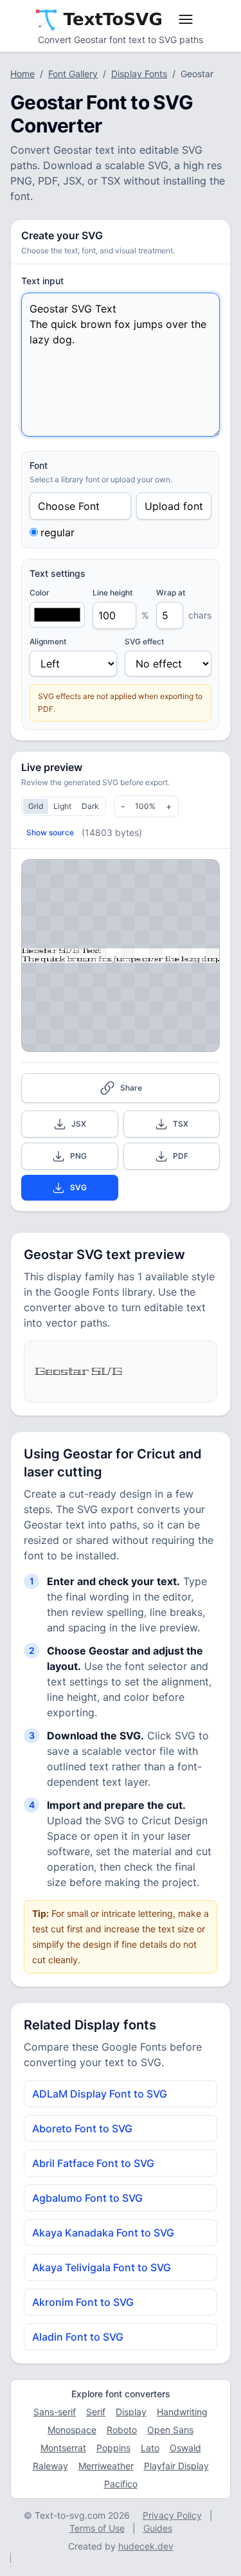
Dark (90, 806)
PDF (181, 1156)
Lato (150, 2448)
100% (145, 806)
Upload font (174, 506)
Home (22, 74)
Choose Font (69, 506)
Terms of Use (97, 2528)
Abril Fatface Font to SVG (93, 2163)
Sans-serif (55, 2412)
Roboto (122, 2430)
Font (39, 465)
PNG (78, 1156)
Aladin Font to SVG (78, 2337)
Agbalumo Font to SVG (87, 2198)
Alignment (48, 641)
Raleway (50, 2466)
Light (62, 806)
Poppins (113, 2448)
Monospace (72, 2430)
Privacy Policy (172, 2515)
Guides (158, 2528)
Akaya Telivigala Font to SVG (102, 2267)
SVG (78, 1187)
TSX (181, 1124)
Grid (36, 806)
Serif (96, 2412)
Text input (42, 281)
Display (131, 2412)
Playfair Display (176, 2466)
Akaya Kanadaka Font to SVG (103, 2233)
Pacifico (121, 2484)
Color (40, 593)
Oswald (185, 2448)
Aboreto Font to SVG (82, 2128)
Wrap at (171, 593)
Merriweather (106, 2466)
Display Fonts (139, 74)
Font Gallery (73, 74)
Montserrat (63, 2448)
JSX (79, 1124)
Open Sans (170, 2430)
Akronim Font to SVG (83, 2302)
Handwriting (182, 2412)
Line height (112, 593)
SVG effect (144, 641)
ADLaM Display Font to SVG (100, 2094)
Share (131, 1088)
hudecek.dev (146, 2546)
